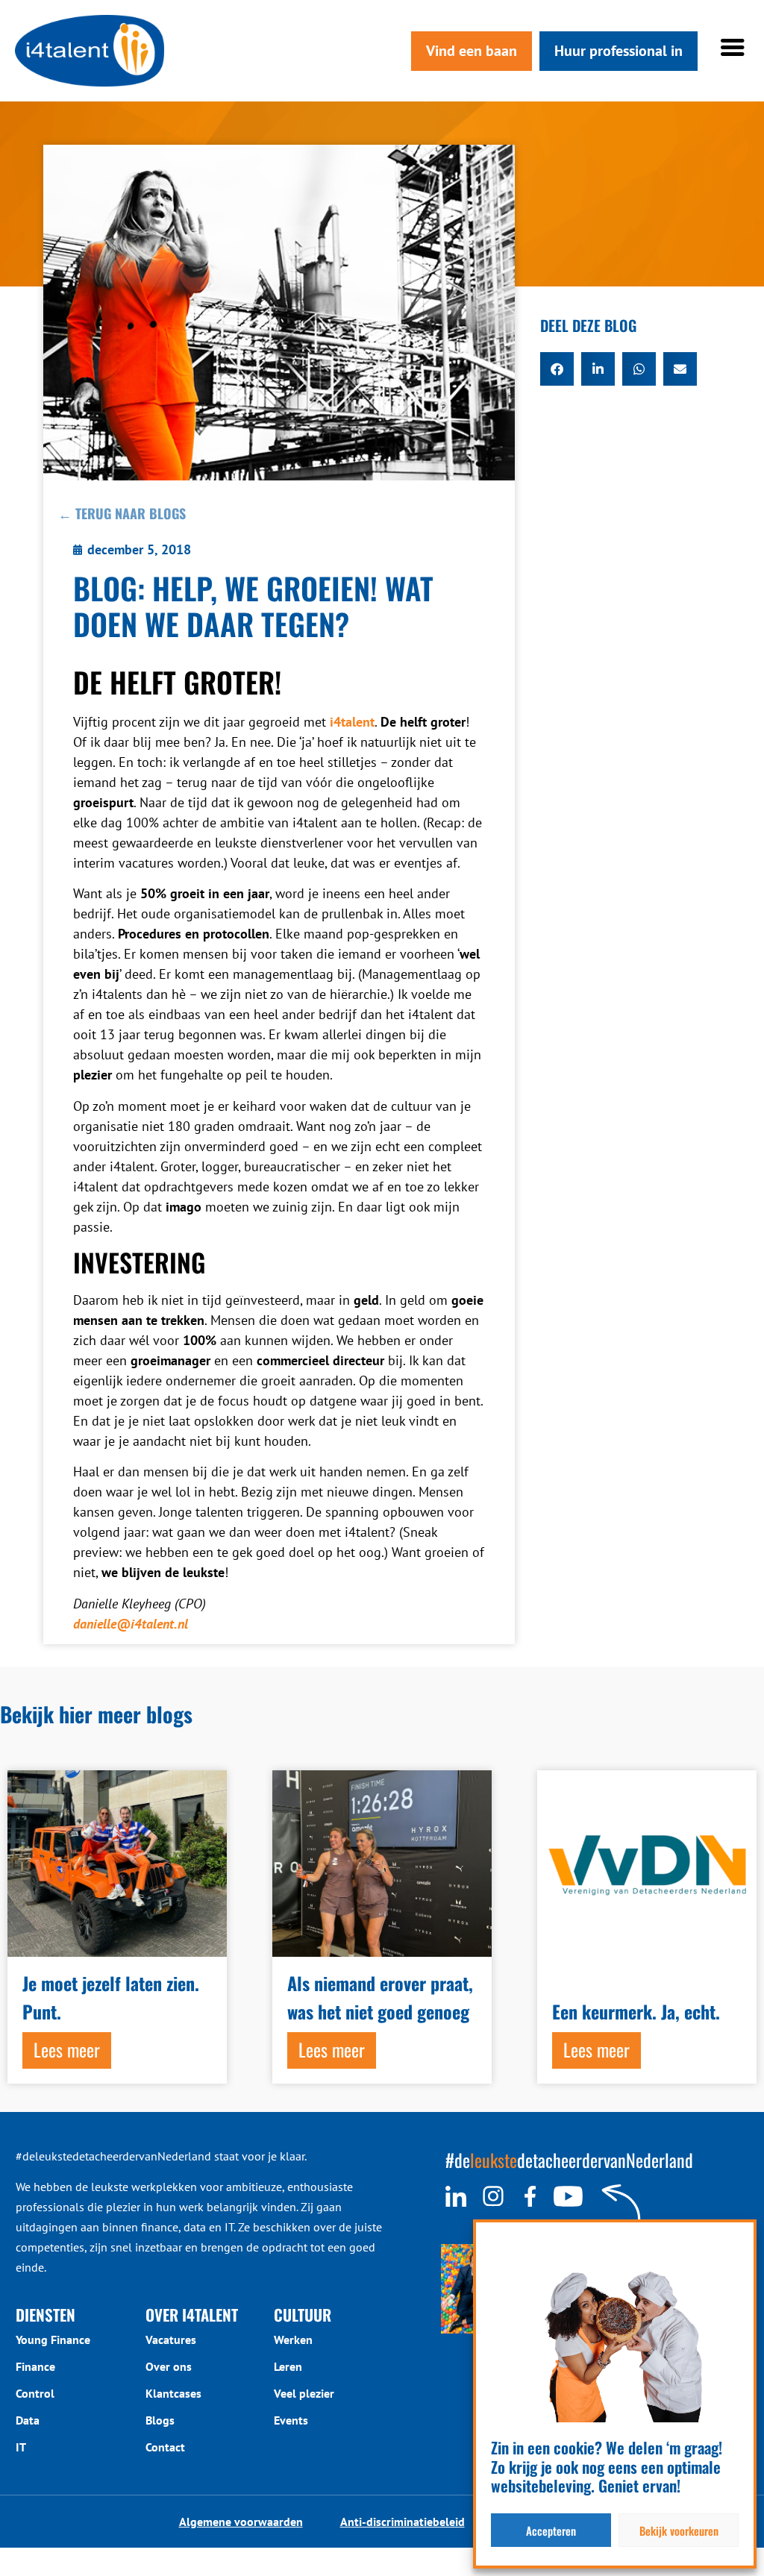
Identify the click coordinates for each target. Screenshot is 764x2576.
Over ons (169, 2366)
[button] (557, 369)
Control (35, 2393)
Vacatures (171, 2340)
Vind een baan (472, 51)
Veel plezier (304, 2393)
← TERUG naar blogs (122, 513)
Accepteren (551, 2530)
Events (291, 2420)
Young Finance (53, 2340)
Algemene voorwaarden (241, 2522)
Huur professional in (619, 51)
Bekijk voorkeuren (679, 2530)
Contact (165, 2447)
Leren (288, 2366)
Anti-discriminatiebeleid (403, 2522)
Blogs (160, 2420)
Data (28, 2420)
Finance (35, 2366)
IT (21, 2447)
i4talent (352, 722)
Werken (293, 2340)
